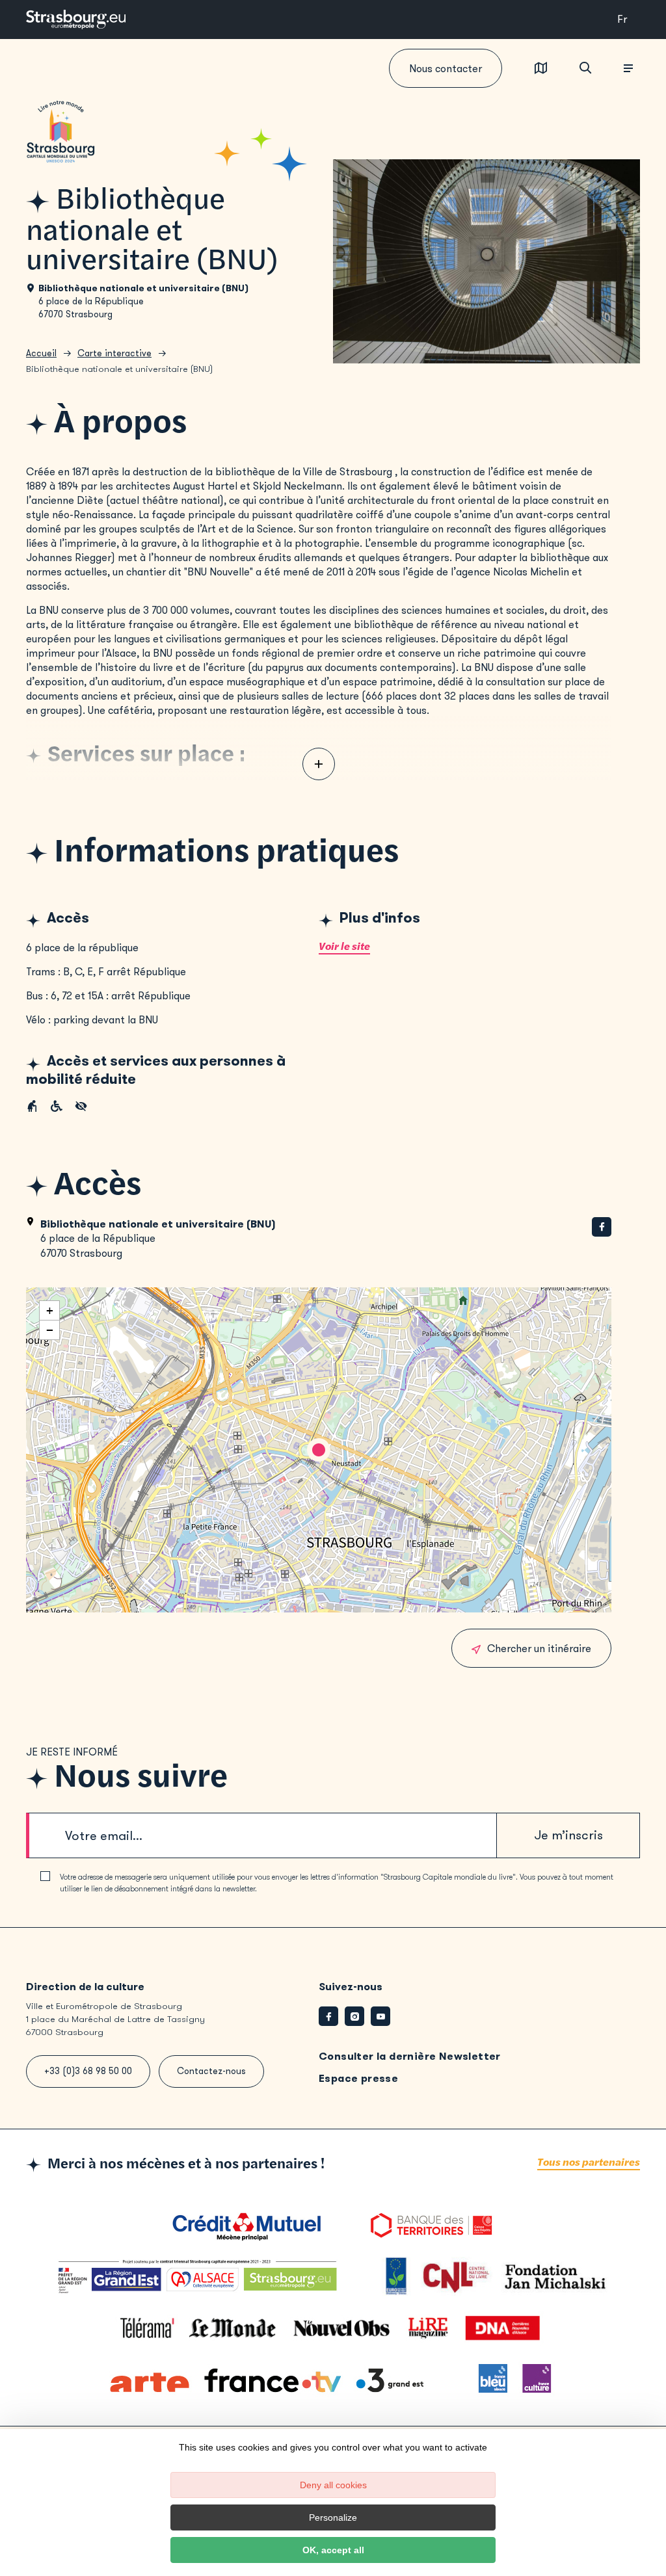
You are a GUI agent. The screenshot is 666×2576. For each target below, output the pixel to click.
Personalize (333, 2517)
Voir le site (344, 947)
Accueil (41, 353)
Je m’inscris (568, 1835)
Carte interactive (114, 353)
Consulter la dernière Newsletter (410, 2056)
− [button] (50, 1330)
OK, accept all (333, 2550)
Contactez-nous (211, 2071)
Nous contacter (446, 69)
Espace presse (358, 2078)
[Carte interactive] (541, 69)
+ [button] (50, 1310)
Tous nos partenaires (589, 2163)
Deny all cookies (333, 2485)
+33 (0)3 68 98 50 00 (88, 2071)
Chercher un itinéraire (539, 1649)
